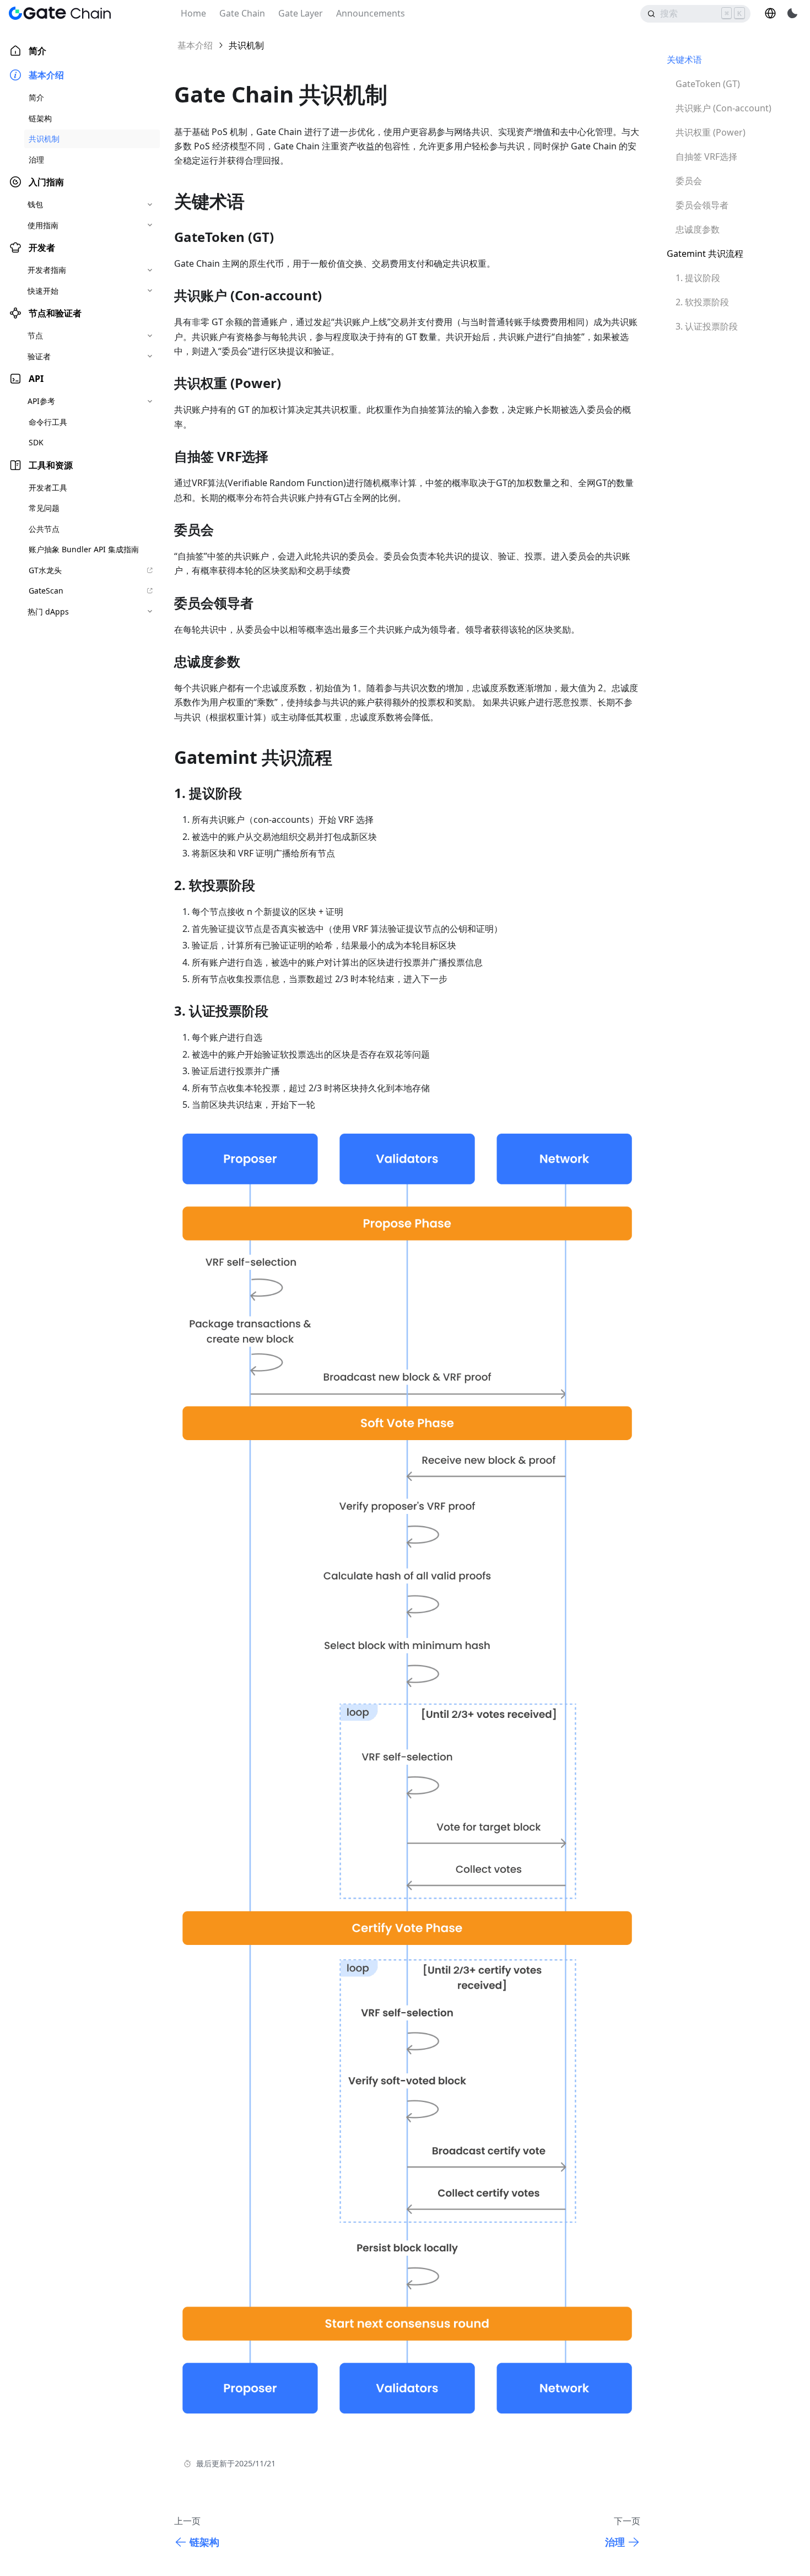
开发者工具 (48, 487)
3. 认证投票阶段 (707, 326)
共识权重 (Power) (711, 132)
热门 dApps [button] (48, 611)
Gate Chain (242, 13)
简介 (37, 51)
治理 (36, 160)
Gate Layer (301, 13)
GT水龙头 (45, 570)
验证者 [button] (39, 356)
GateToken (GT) (708, 84)
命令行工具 (48, 422)
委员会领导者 (702, 205)
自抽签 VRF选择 (706, 157)
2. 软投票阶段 (702, 302)
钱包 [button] (35, 204)
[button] (770, 13)
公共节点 (44, 529)
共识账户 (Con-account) (723, 108)
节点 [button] (35, 335)
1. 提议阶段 (698, 278)
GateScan (46, 591)
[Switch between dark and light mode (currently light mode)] (792, 13)
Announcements (371, 13)
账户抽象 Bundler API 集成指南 (84, 549)
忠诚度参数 (698, 229)
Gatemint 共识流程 (705, 254)
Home (193, 13)
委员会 (689, 181)
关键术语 (684, 60)
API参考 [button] (41, 401)
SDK (36, 442)
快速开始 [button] (43, 291)
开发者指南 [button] (47, 270)
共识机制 (44, 139)
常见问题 (44, 508)
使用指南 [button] (43, 225)
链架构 (40, 118)
